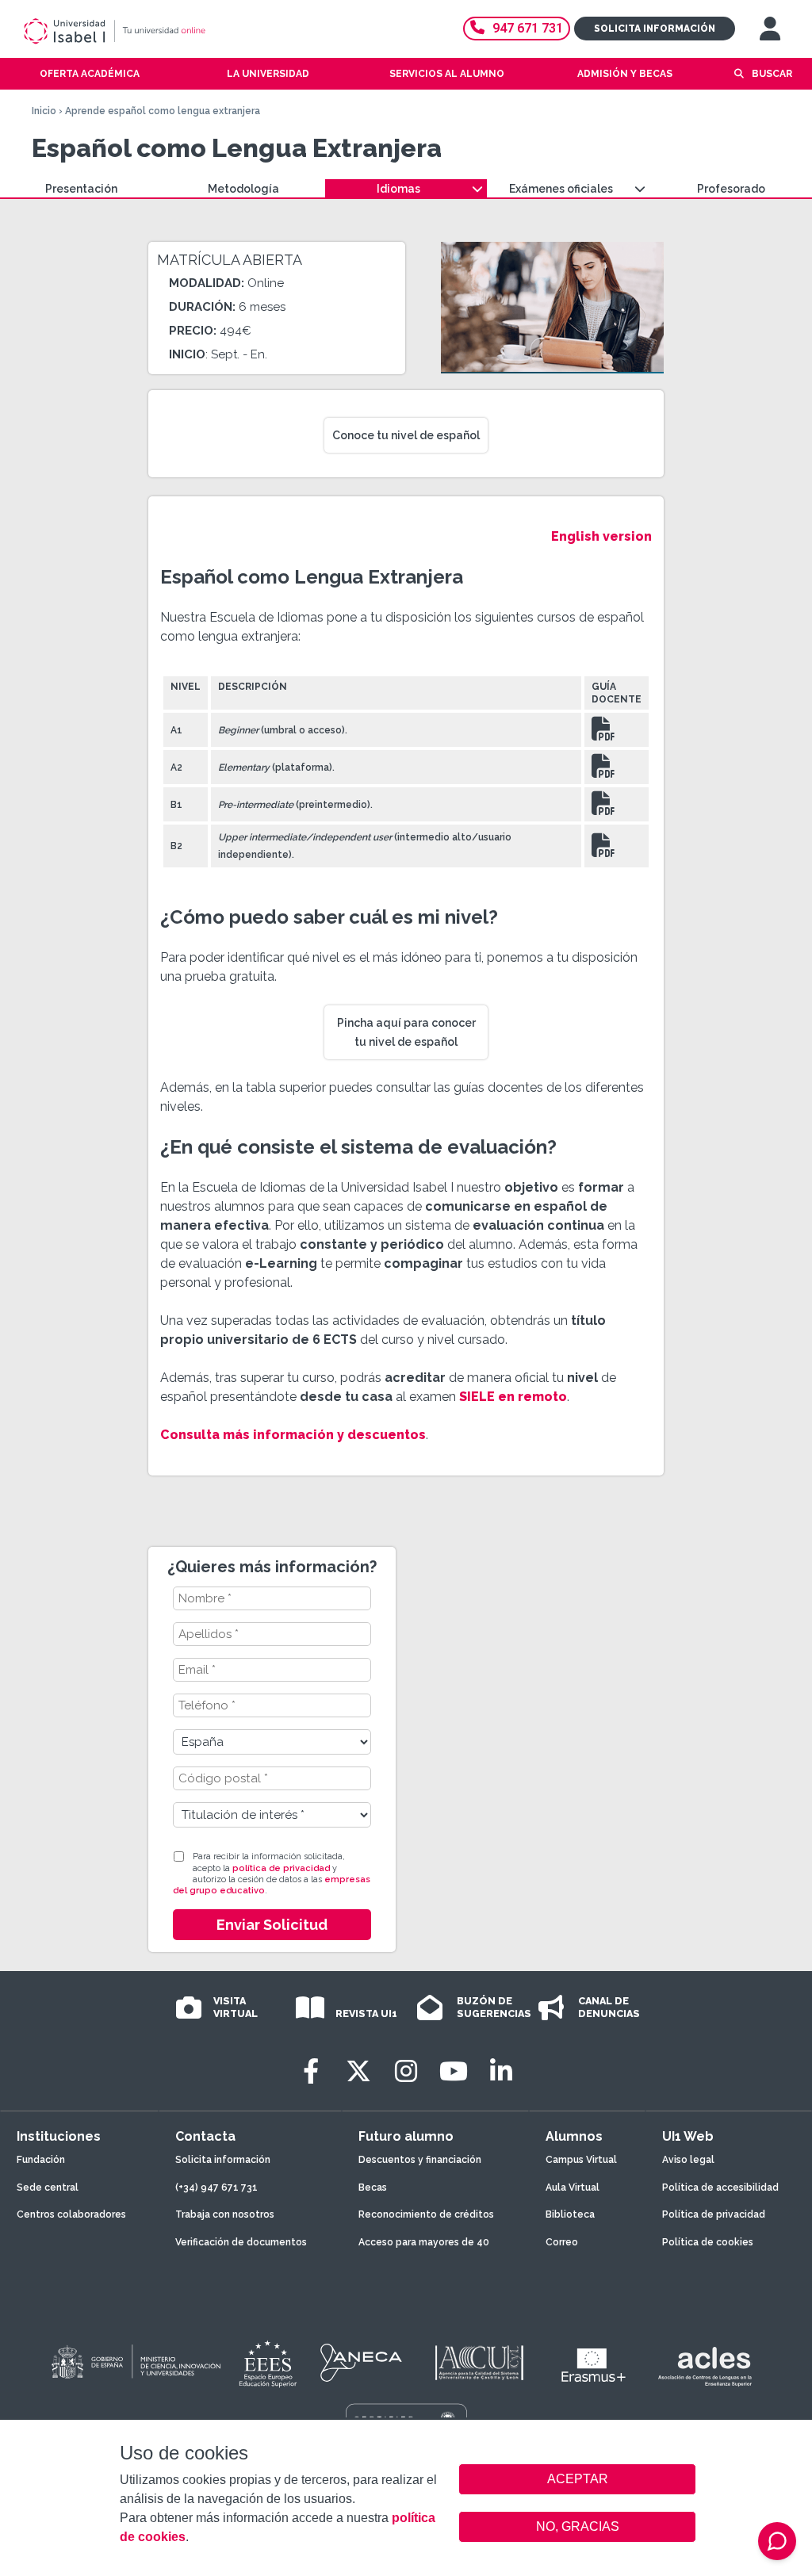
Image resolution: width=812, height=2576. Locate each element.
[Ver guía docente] (603, 734)
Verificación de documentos (241, 2242)
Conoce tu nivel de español (406, 435)
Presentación (81, 189)
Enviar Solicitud (272, 1925)
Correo (562, 2242)
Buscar (772, 74)
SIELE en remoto (513, 1397)
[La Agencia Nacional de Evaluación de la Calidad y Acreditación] (362, 2363)
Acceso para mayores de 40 (424, 2242)
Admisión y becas (625, 74)
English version (601, 536)
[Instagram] (406, 2071)
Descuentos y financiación (420, 2160)
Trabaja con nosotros (225, 2214)
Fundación (41, 2160)
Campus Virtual (581, 2160)
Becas (373, 2187)
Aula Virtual (573, 2187)
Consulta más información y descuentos (293, 1435)
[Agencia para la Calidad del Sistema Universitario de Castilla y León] (479, 2363)
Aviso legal (688, 2160)
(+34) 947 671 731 (216, 2187)
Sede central (48, 2187)
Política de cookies (708, 2242)
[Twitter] (358, 2071)
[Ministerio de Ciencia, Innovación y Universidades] (135, 2363)
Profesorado (731, 189)
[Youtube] (454, 2071)
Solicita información (655, 29)
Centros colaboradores (71, 2214)
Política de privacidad (714, 2214)
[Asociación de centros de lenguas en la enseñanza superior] (705, 2367)
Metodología (243, 189)
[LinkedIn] (501, 2071)
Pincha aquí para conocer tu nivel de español (406, 1032)
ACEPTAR (577, 2479)
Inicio (44, 111)
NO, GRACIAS (578, 2526)
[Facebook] (311, 2071)
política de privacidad (281, 1868)
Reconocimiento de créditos (426, 2214)
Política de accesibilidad (720, 2187)
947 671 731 (528, 28)
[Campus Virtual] (770, 29)
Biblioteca (570, 2214)
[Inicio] (170, 31)
